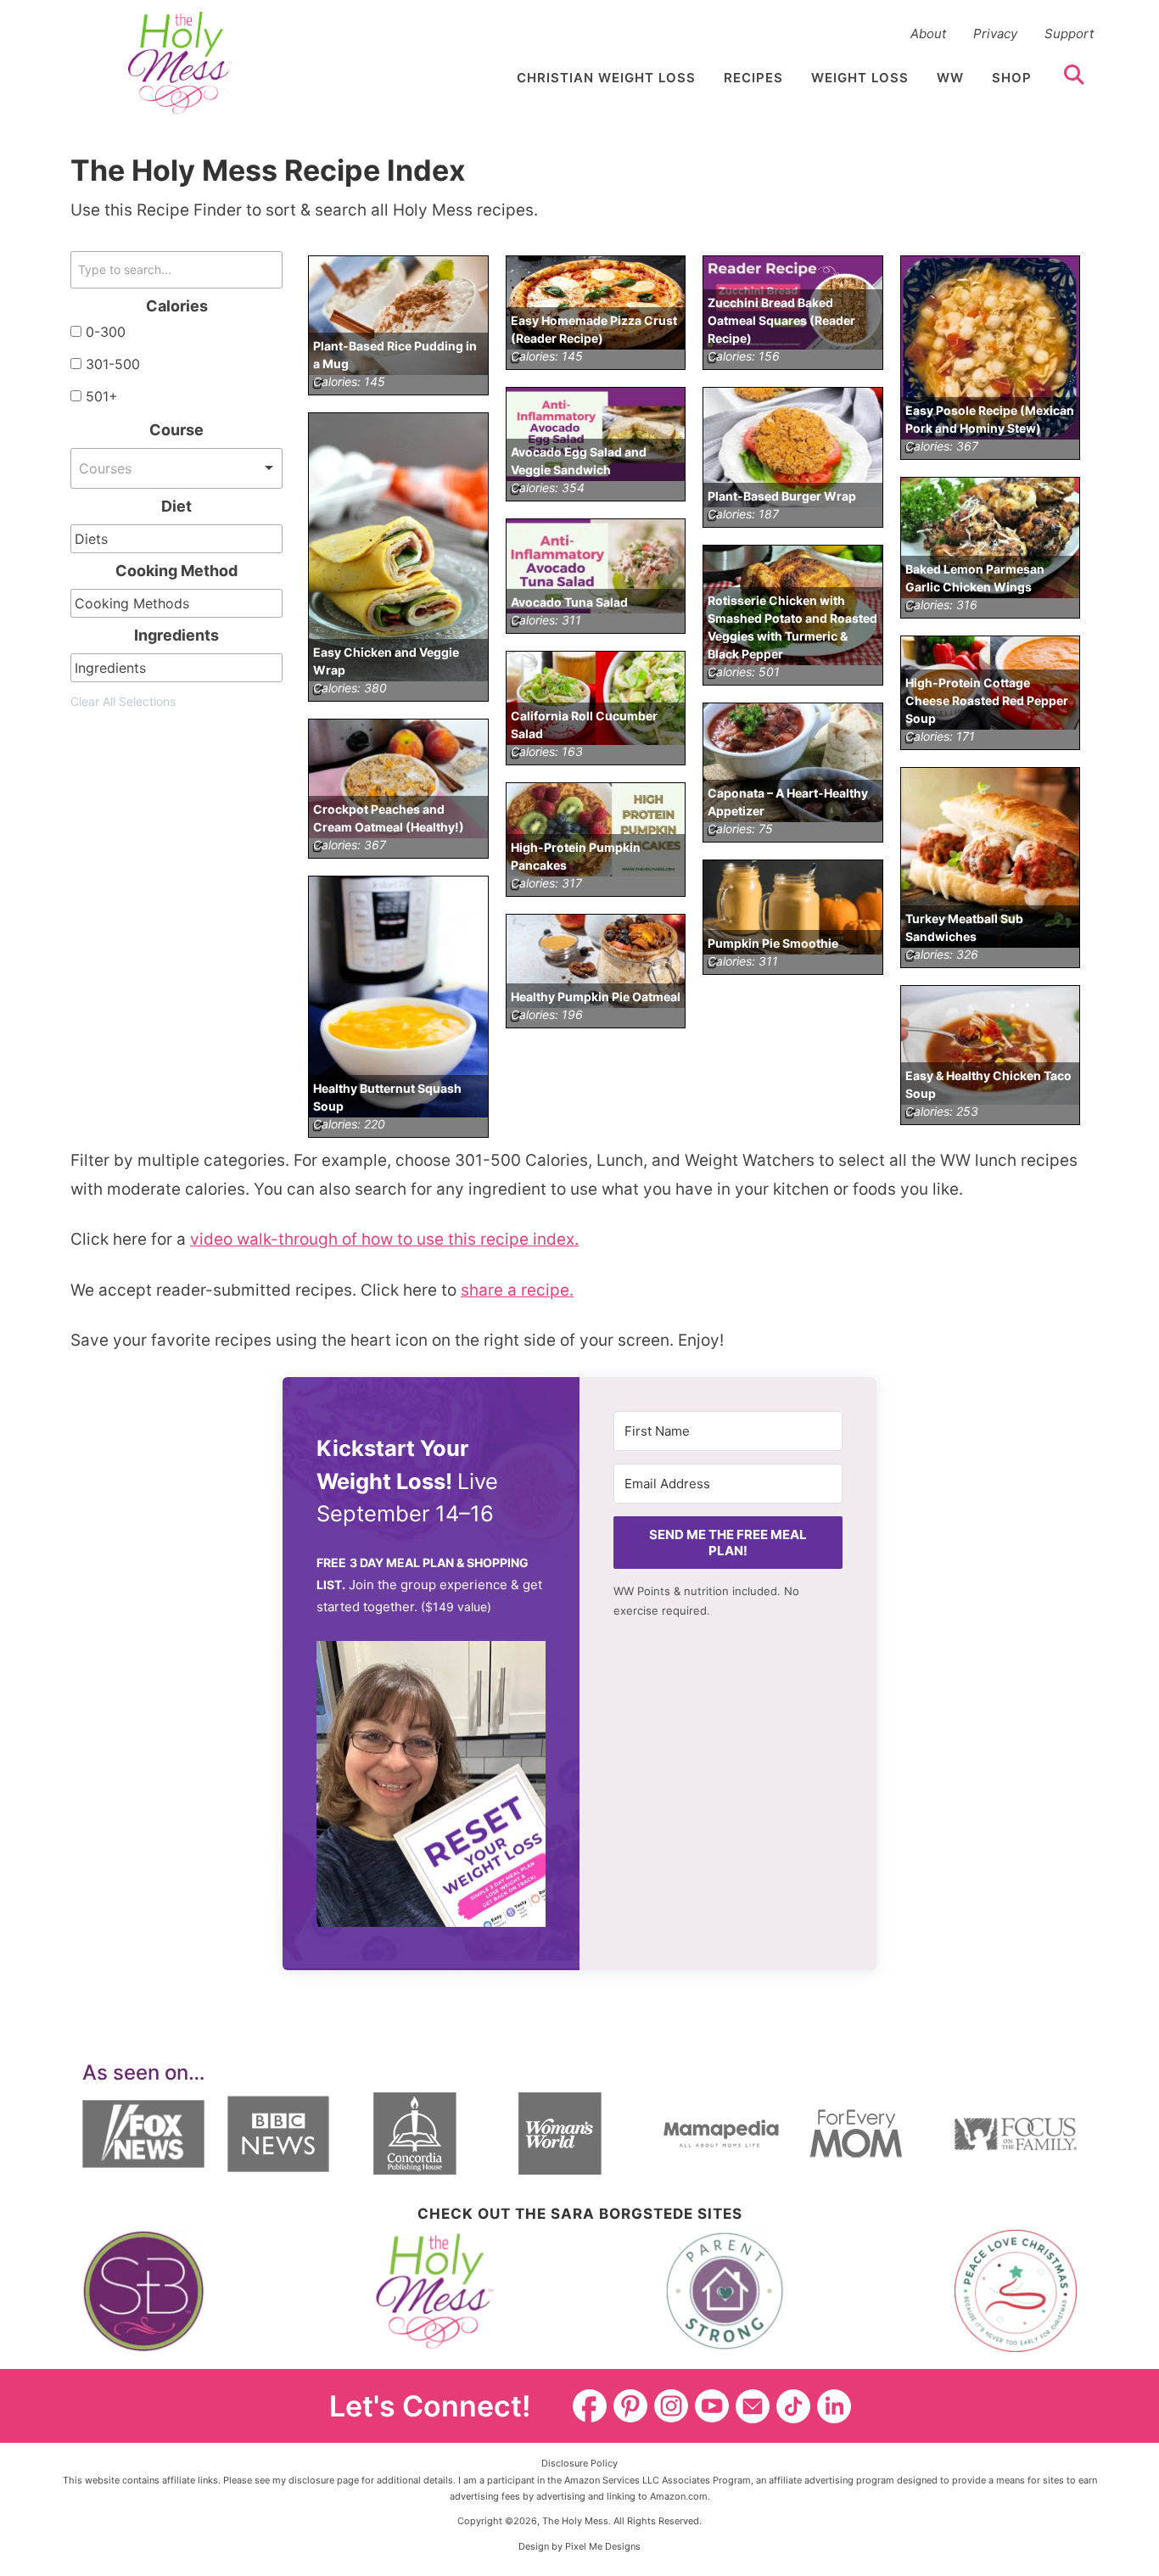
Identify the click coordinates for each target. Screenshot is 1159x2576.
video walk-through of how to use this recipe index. (384, 1239)
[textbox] (98, 539)
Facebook (590, 2406)
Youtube (712, 2406)
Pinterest (630, 2406)
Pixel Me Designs (603, 2546)
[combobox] (176, 468)
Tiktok (793, 2406)
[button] (431, 1789)
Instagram (671, 2406)
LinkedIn (834, 2406)
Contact (753, 2406)
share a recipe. (517, 1290)
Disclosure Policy (579, 2463)
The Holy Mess (180, 63)
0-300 (106, 332)
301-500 (113, 364)
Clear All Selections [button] (123, 701)
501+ (102, 396)
